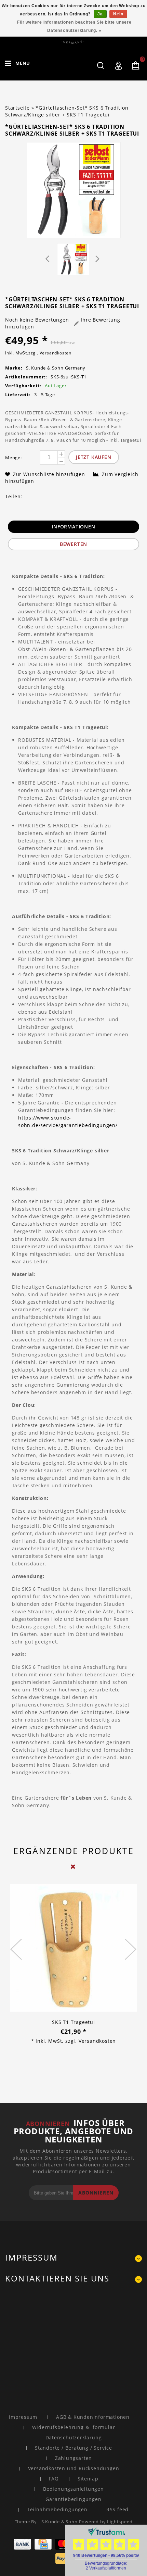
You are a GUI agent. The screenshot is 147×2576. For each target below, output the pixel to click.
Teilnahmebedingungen (57, 2509)
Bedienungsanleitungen (73, 2489)
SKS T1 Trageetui (73, 2022)
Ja (100, 14)
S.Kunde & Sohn (60, 2522)
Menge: (14, 458)
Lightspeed (120, 2522)
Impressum (23, 2417)
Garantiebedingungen (73, 2499)
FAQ (54, 2479)
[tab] (73, 527)
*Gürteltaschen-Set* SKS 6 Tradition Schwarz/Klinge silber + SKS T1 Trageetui (67, 111)
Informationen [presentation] (73, 527)
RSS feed (117, 2509)
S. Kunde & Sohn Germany (56, 368)
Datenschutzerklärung (74, 2437)
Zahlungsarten (73, 2458)
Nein (118, 14)
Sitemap (88, 2479)
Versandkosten (56, 353)
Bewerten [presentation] (73, 544)
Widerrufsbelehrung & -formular (74, 2427)
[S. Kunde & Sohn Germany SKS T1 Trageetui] (73, 1949)
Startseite (17, 108)
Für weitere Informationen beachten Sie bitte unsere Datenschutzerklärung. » (74, 26)
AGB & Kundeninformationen (93, 2417)
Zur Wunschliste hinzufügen (50, 474)
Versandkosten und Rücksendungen (74, 2468)
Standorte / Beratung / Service (73, 2448)
